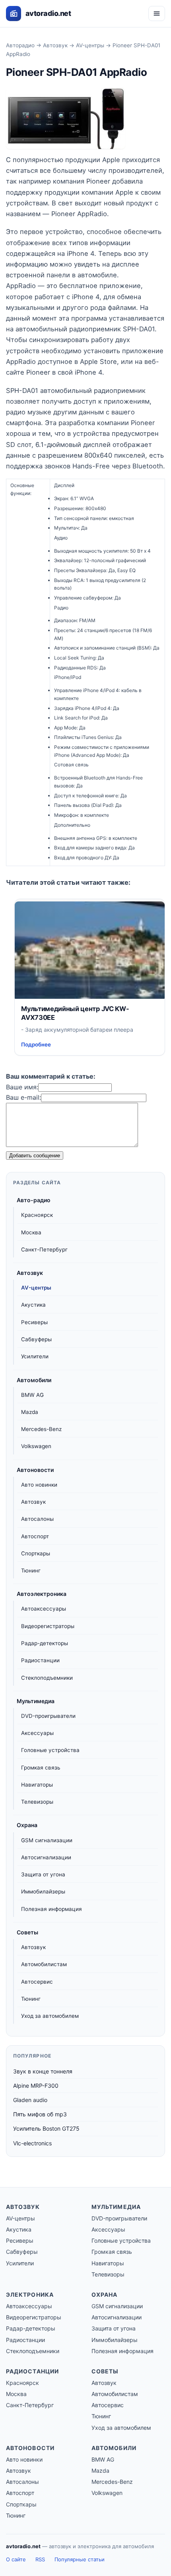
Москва (31, 1232)
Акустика (33, 1305)
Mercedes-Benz (41, 1429)
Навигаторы (37, 1785)
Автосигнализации (46, 1857)
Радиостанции (40, 1660)
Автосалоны (37, 1519)
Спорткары (36, 1553)
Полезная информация (51, 1909)
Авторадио (20, 45)
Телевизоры (37, 1802)
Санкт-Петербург (44, 1249)
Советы (27, 1932)
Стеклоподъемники (47, 1678)
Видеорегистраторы (48, 1626)
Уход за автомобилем (50, 2016)
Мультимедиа (36, 1701)
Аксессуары (37, 1733)
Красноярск (37, 1215)
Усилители (35, 1356)
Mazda (30, 1412)
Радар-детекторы (45, 1643)
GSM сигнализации (47, 1840)
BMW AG (32, 1395)
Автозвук (55, 45)
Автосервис (37, 1982)
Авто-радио (34, 1200)
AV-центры (90, 45)
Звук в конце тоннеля (43, 2071)
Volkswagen (36, 1446)
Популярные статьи (80, 2559)
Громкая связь (41, 1768)
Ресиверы (34, 1322)
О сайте (16, 2559)
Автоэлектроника (42, 1594)
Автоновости (35, 1470)
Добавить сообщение (35, 1156)
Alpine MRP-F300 (36, 2086)
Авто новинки (39, 1485)
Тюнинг (31, 1570)
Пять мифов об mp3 (40, 2114)
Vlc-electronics (32, 2143)
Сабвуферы (36, 1339)
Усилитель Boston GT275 (46, 2128)
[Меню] (157, 14)
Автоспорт (35, 1536)
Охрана (27, 1825)
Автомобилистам (44, 1964)
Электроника (30, 2295)
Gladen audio (30, 2100)
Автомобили (34, 1380)
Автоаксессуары (44, 1609)
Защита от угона (43, 1874)
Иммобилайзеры (43, 1891)
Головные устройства (50, 1750)
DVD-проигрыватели (48, 1716)
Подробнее (36, 1044)
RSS (40, 2559)
